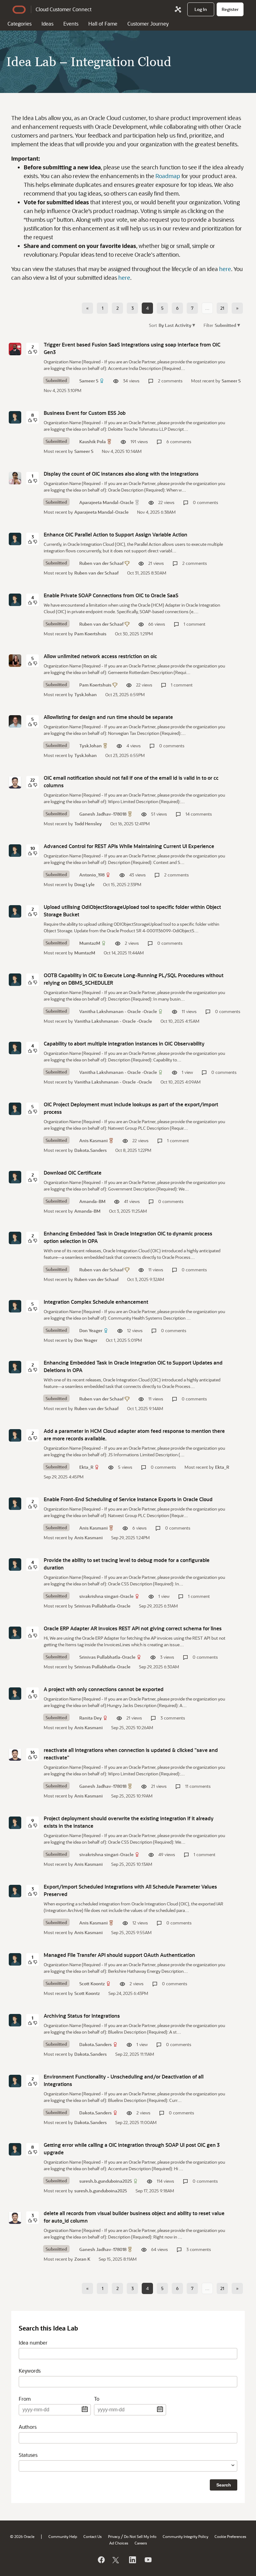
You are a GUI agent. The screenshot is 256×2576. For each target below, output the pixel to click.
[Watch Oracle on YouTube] (148, 2560)
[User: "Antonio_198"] (15, 851)
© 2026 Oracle (22, 2536)
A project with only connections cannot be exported (104, 1689)
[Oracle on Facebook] (101, 2560)
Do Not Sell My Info (140, 2536)
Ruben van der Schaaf (101, 563)
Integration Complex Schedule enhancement (96, 1302)
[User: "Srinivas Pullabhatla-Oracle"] (15, 1633)
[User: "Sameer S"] (15, 349)
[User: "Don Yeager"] (15, 1306)
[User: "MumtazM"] (15, 911)
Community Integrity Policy (185, 2536)
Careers (141, 2543)
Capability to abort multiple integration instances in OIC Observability (124, 1043)
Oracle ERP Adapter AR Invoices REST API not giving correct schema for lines (133, 1628)
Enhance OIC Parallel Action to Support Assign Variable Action (116, 534)
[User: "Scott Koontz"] (15, 1959)
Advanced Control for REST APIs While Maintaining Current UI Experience (129, 846)
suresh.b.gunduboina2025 (106, 2181)
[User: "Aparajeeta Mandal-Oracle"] (15, 478)
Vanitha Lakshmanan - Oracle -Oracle (118, 1011)
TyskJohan (86, 694)
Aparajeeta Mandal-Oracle (106, 502)
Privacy (114, 2536)
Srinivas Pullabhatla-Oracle (102, 1606)
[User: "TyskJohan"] (15, 721)
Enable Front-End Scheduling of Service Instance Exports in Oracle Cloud (128, 1499)
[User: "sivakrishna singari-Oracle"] (15, 1565)
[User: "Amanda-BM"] (15, 1177)
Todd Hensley (88, 824)
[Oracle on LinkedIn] (132, 2560)
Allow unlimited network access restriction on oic (100, 656)
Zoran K (82, 2259)
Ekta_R (86, 1467)
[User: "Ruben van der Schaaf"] (15, 539)
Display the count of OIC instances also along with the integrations (121, 474)
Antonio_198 (92, 875)
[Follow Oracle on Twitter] (116, 2560)
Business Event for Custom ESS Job (85, 413)
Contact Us (93, 2536)
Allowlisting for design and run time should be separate (108, 717)
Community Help (63, 2536)
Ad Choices (119, 2543)
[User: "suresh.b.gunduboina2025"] (15, 2149)
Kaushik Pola (93, 441)
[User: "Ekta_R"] (15, 1435)
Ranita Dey (91, 1718)
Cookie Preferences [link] (230, 2536)
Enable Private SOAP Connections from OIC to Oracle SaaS (111, 595)
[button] (197, 325)
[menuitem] (201, 9)
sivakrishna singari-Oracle (106, 1596)
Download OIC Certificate (73, 1173)
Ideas (47, 24)
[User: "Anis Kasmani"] (15, 1109)
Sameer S (89, 381)
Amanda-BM (92, 1201)
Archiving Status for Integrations (82, 2016)
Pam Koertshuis (90, 634)
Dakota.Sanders (91, 1150)
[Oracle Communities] (178, 9)
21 (222, 308)
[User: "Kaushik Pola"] (15, 417)
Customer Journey (148, 24)
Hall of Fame (103, 24)
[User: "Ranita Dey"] (15, 1694)
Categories (20, 24)
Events (71, 24)
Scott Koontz (92, 1984)
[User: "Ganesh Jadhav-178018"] (15, 782)
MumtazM (90, 943)
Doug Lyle (84, 884)
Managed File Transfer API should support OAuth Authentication (119, 1955)
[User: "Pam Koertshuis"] (15, 661)
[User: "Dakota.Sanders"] (15, 2020)
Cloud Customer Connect (64, 9)
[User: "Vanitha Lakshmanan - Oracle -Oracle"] (15, 980)
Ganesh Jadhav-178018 (103, 814)
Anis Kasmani (94, 1140)
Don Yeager (91, 1330)
